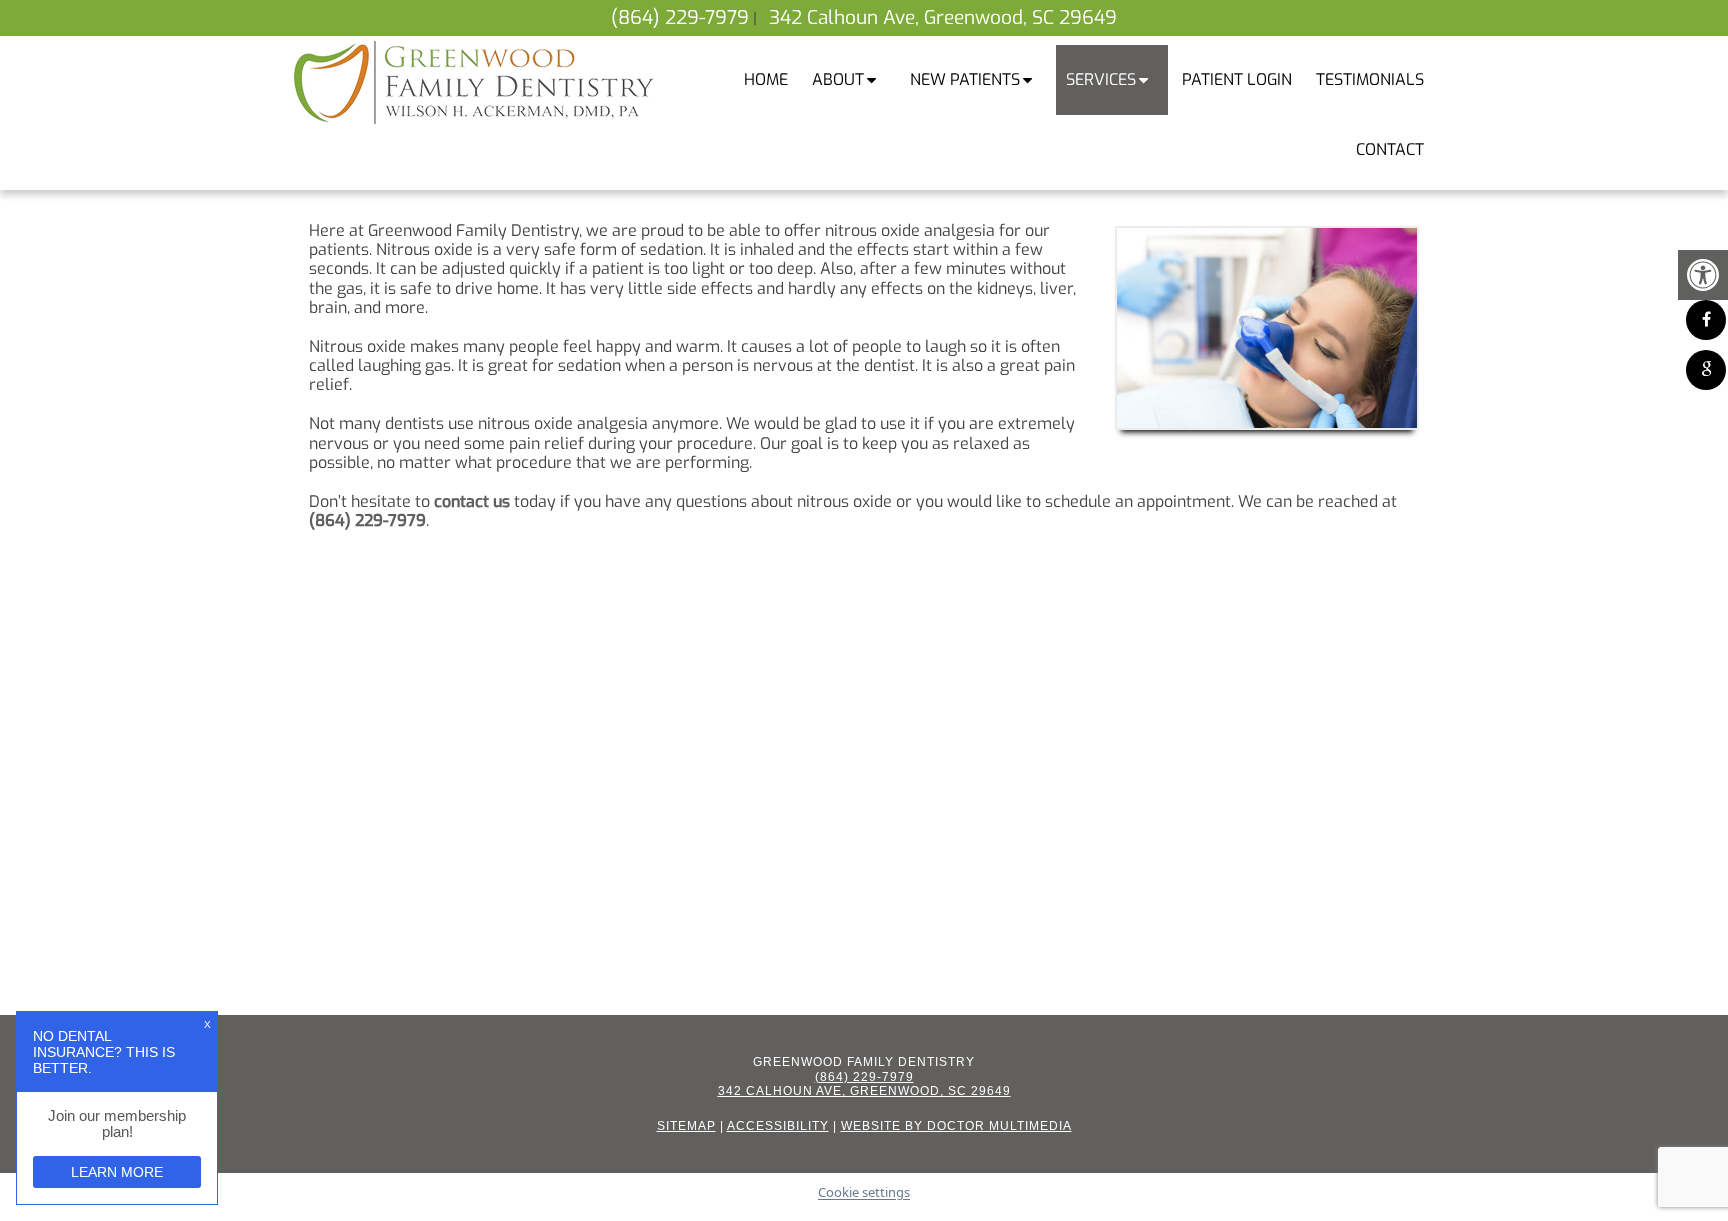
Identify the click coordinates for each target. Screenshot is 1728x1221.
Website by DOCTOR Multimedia (956, 1126)
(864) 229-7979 (680, 17)
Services (1101, 79)
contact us (472, 501)
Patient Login (1237, 79)
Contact (1390, 149)
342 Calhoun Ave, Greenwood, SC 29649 (943, 17)
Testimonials (1370, 79)
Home (766, 79)
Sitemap (686, 1126)
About (838, 79)
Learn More (117, 1172)
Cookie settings (864, 1193)
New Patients (965, 79)
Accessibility (778, 1126)
